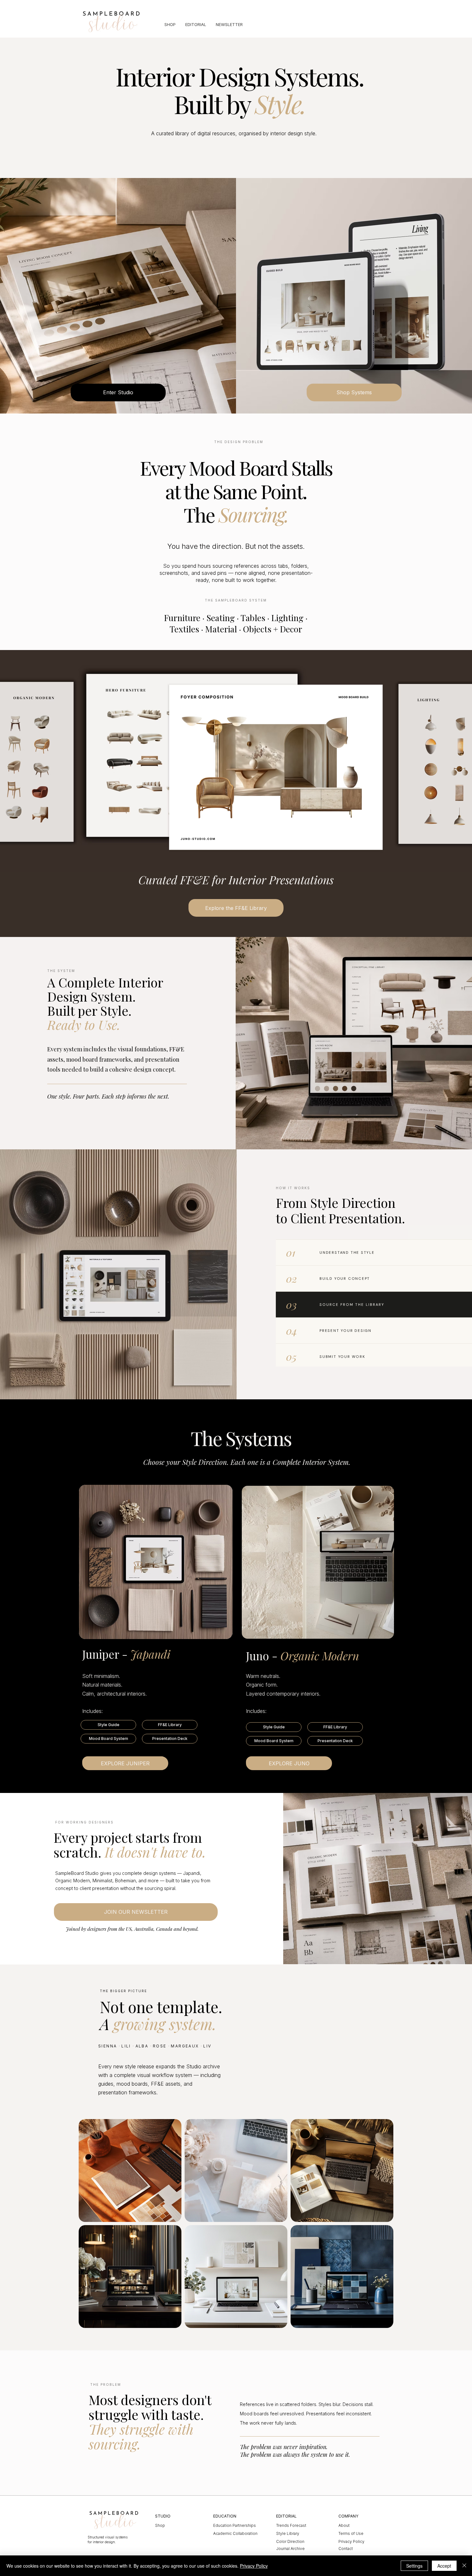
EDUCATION (225, 2516)
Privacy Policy (254, 2566)
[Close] (464, 2566)
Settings (414, 2566)
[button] (108, 1725)
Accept (444, 2566)
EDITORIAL (286, 2516)
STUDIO (163, 2516)
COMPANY (348, 2516)
